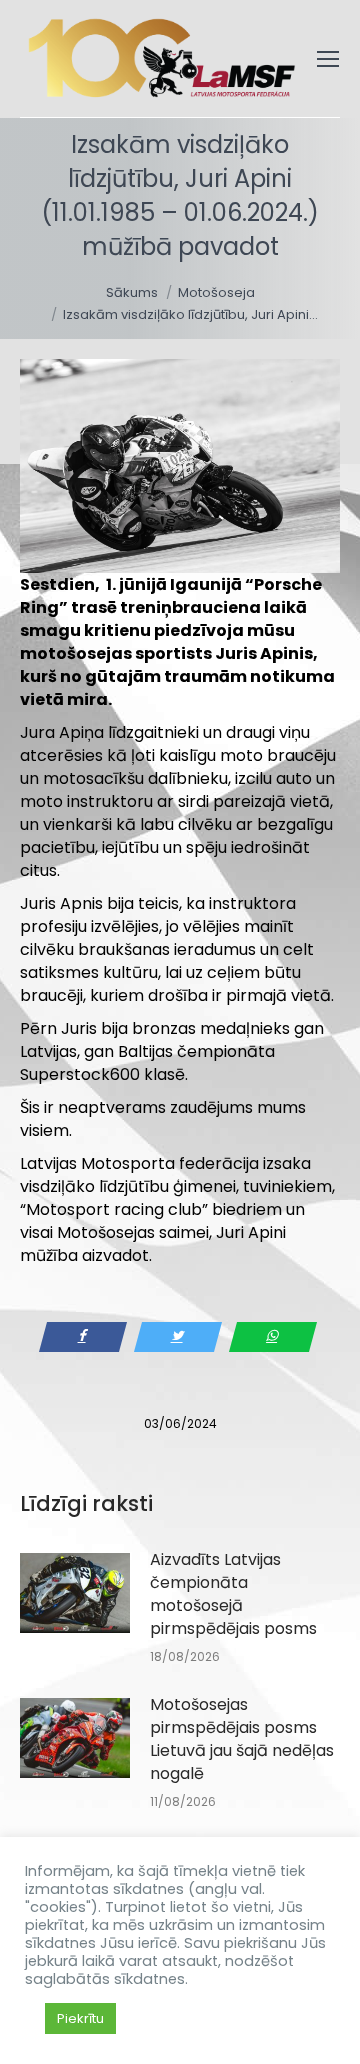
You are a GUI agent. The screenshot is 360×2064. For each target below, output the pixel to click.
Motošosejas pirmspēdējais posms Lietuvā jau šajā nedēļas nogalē (242, 1739)
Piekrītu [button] (80, 2018)
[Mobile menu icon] (328, 59)
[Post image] (75, 1593)
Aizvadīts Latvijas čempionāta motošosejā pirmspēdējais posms (233, 1594)
